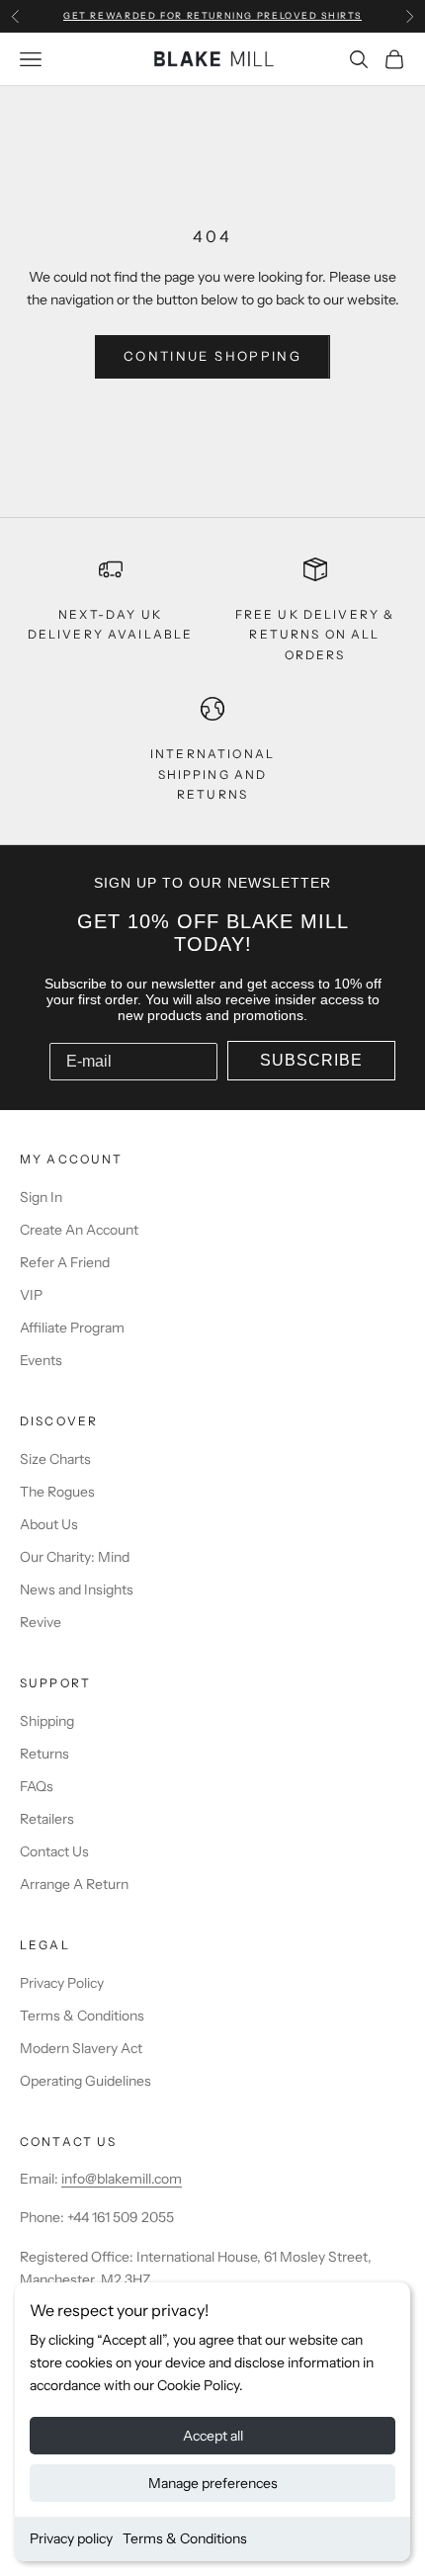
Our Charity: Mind (75, 1557)
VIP (31, 1295)
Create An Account (79, 1230)
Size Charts (55, 1459)
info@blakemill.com (122, 2179)
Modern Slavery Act (81, 2048)
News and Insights (77, 1589)
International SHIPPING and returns (212, 774)
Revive (41, 1622)
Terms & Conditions (185, 2538)
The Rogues (57, 1492)
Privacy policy (71, 2538)
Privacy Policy (62, 1983)
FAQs (37, 1786)
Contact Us (54, 1851)
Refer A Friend (65, 1262)
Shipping (47, 1721)
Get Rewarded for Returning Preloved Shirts (212, 15)
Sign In (41, 1197)
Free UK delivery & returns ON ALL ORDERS (315, 635)
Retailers (47, 1819)
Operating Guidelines (85, 2081)
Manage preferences (213, 2483)
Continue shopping (212, 356)
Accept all (213, 2436)
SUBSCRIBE (311, 1060)
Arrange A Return (74, 1884)
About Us (49, 1524)
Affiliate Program (72, 1328)
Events (41, 1360)
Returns (44, 1754)
